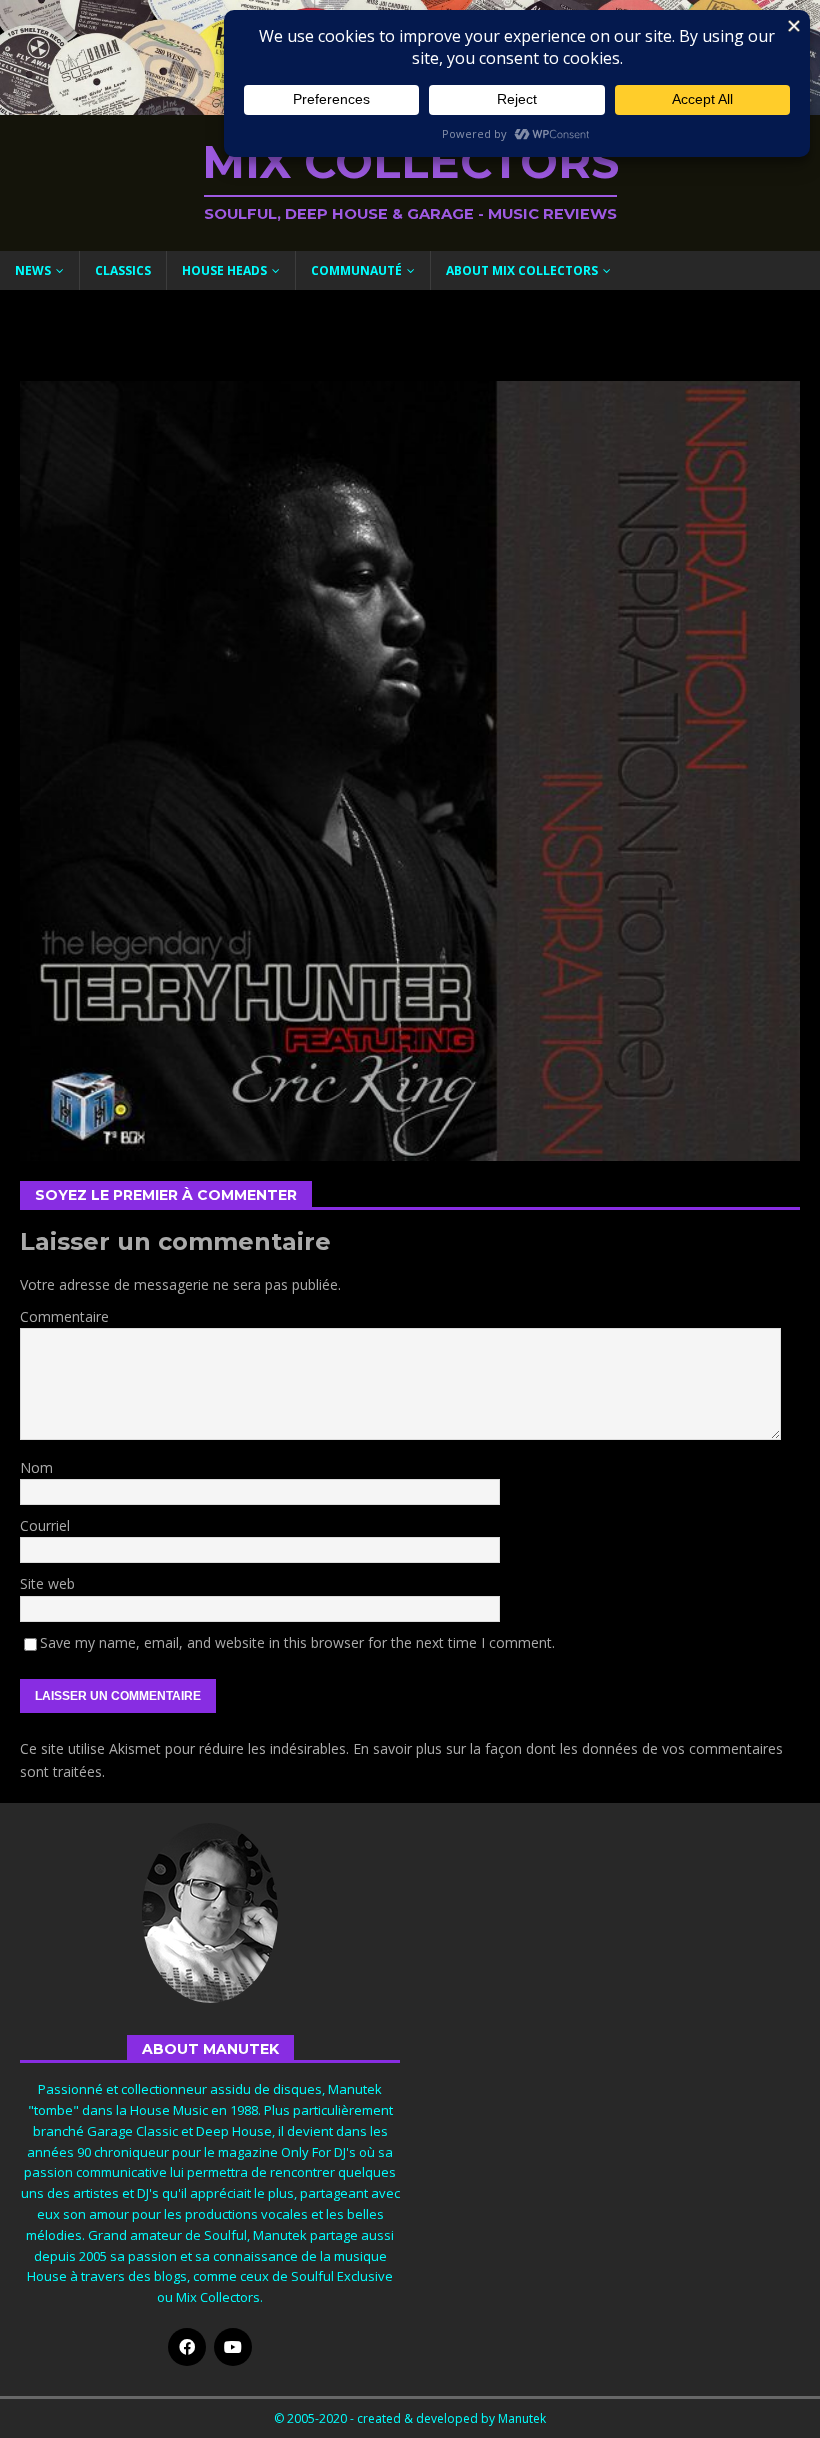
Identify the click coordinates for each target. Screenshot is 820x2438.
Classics (123, 270)
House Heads (224, 270)
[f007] (410, 1149)
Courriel (45, 1525)
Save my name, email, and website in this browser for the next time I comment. (297, 1642)
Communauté (356, 270)
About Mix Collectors (522, 270)
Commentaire (64, 1316)
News (33, 270)
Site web (47, 1583)
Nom (36, 1467)
